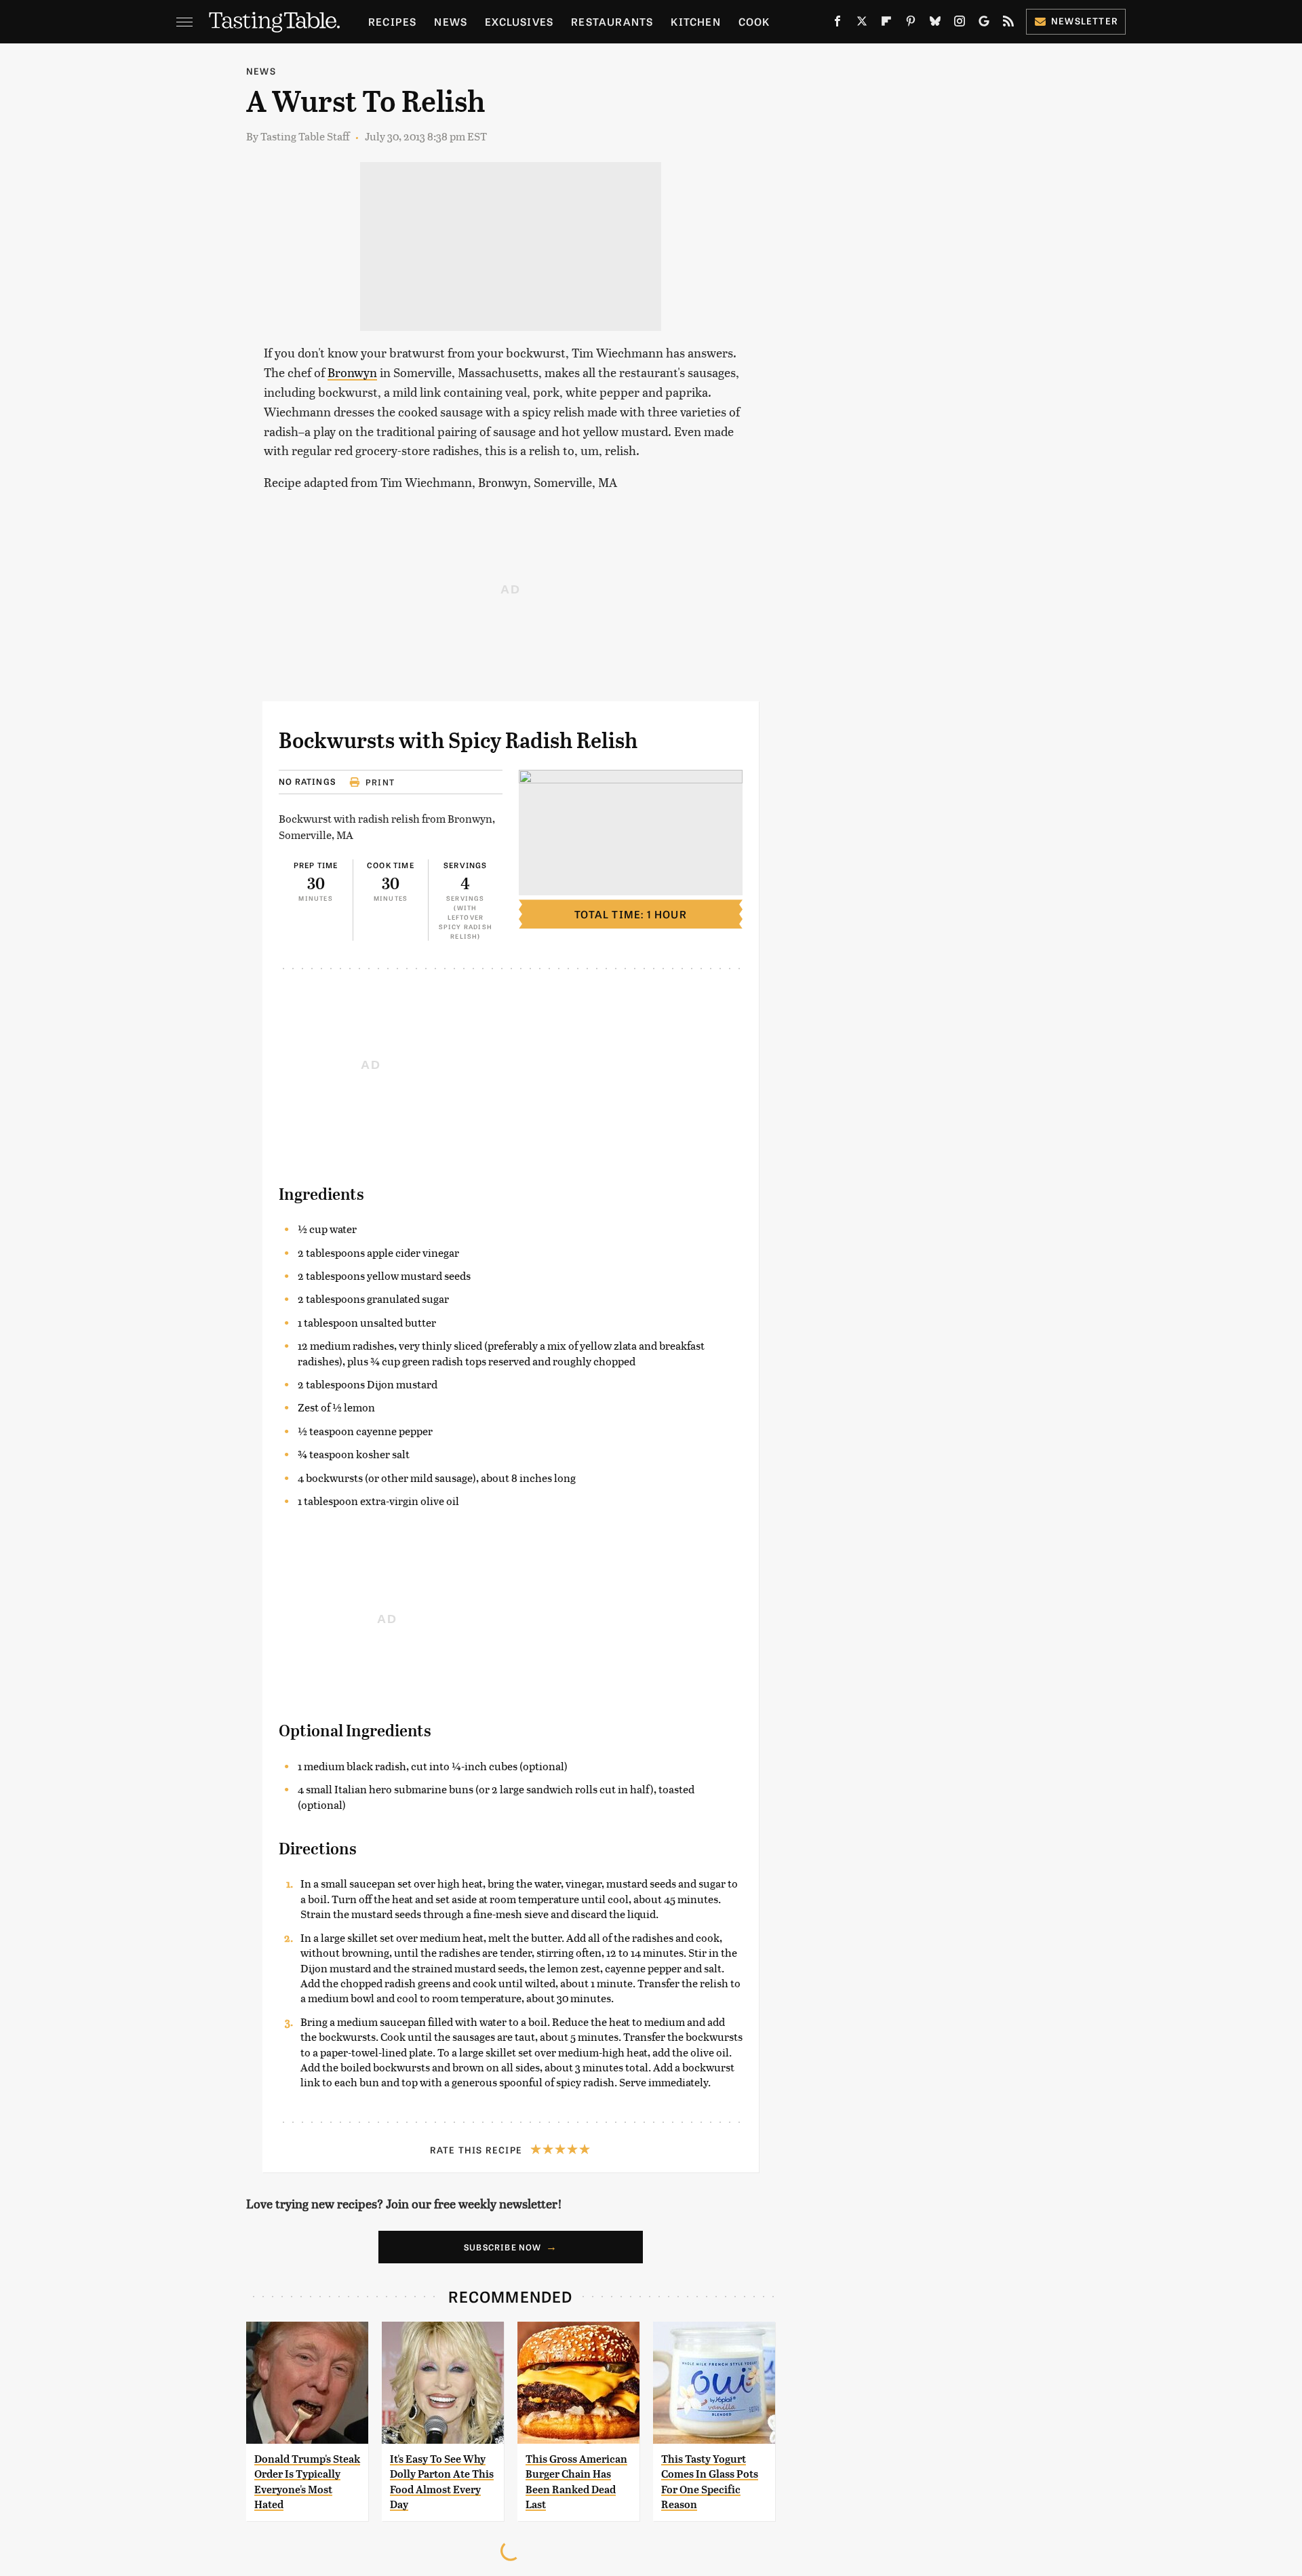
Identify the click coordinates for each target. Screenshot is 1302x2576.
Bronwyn (352, 372)
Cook (754, 21)
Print (380, 782)
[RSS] (1008, 24)
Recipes (392, 21)
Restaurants (612, 21)
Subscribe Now (503, 2247)
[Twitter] (862, 24)
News (451, 21)
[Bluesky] (935, 24)
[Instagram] (960, 24)
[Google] (984, 24)
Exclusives (519, 21)
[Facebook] (837, 24)
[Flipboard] (886, 24)
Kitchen (695, 21)
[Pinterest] (911, 24)
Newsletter (1085, 21)
